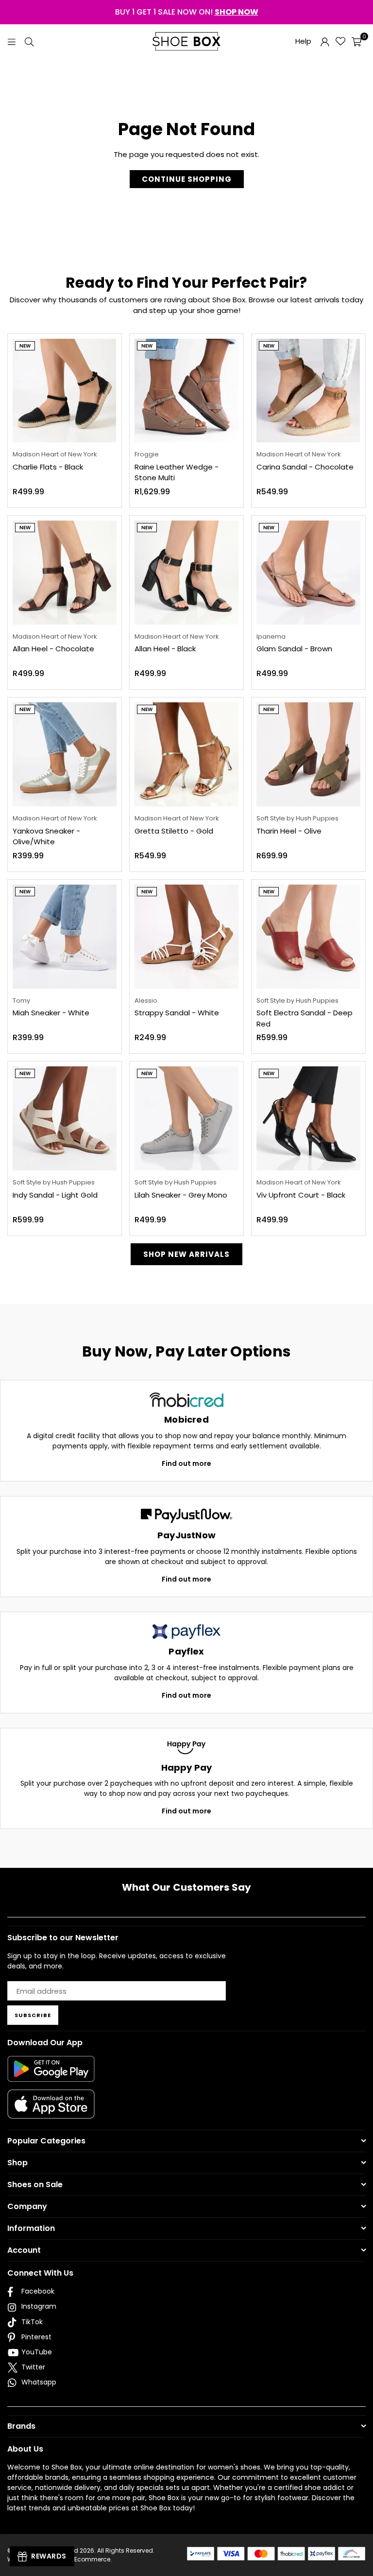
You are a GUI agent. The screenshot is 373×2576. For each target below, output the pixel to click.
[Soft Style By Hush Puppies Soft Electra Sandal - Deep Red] (308, 937)
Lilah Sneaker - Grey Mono (181, 1195)
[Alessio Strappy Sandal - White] (186, 937)
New (25, 346)
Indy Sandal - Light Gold (55, 1195)
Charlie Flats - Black (48, 467)
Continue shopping (187, 179)
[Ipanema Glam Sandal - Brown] (308, 573)
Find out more (186, 1463)
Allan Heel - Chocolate (53, 649)
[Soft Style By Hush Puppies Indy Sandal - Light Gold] (65, 1118)
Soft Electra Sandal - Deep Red (305, 1018)
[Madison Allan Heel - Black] (186, 573)
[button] (356, 41)
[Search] (29, 41)
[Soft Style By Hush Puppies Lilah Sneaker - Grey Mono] (186, 1118)
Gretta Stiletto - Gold (174, 831)
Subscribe (33, 2015)
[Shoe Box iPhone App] (51, 2111)
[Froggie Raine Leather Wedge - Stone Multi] (186, 391)
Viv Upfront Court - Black (301, 1195)
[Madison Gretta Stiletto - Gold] (186, 754)
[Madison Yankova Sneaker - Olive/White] (65, 754)
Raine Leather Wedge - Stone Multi (177, 472)
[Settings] (325, 41)
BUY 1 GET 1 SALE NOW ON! (187, 12)
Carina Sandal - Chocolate (305, 467)
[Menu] (12, 41)
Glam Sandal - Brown (294, 649)
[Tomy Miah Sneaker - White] (65, 937)
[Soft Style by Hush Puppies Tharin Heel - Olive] (308, 754)
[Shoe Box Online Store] (186, 41)
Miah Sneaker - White (51, 1013)
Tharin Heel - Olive (289, 831)
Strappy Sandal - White (177, 1013)
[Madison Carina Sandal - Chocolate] (308, 391)
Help (303, 41)
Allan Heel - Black (165, 649)
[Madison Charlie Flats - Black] (65, 391)
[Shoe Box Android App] (51, 2074)
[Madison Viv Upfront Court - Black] (308, 1118)
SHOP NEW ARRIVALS (186, 1254)
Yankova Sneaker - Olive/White (46, 836)
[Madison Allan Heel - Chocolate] (65, 573)
